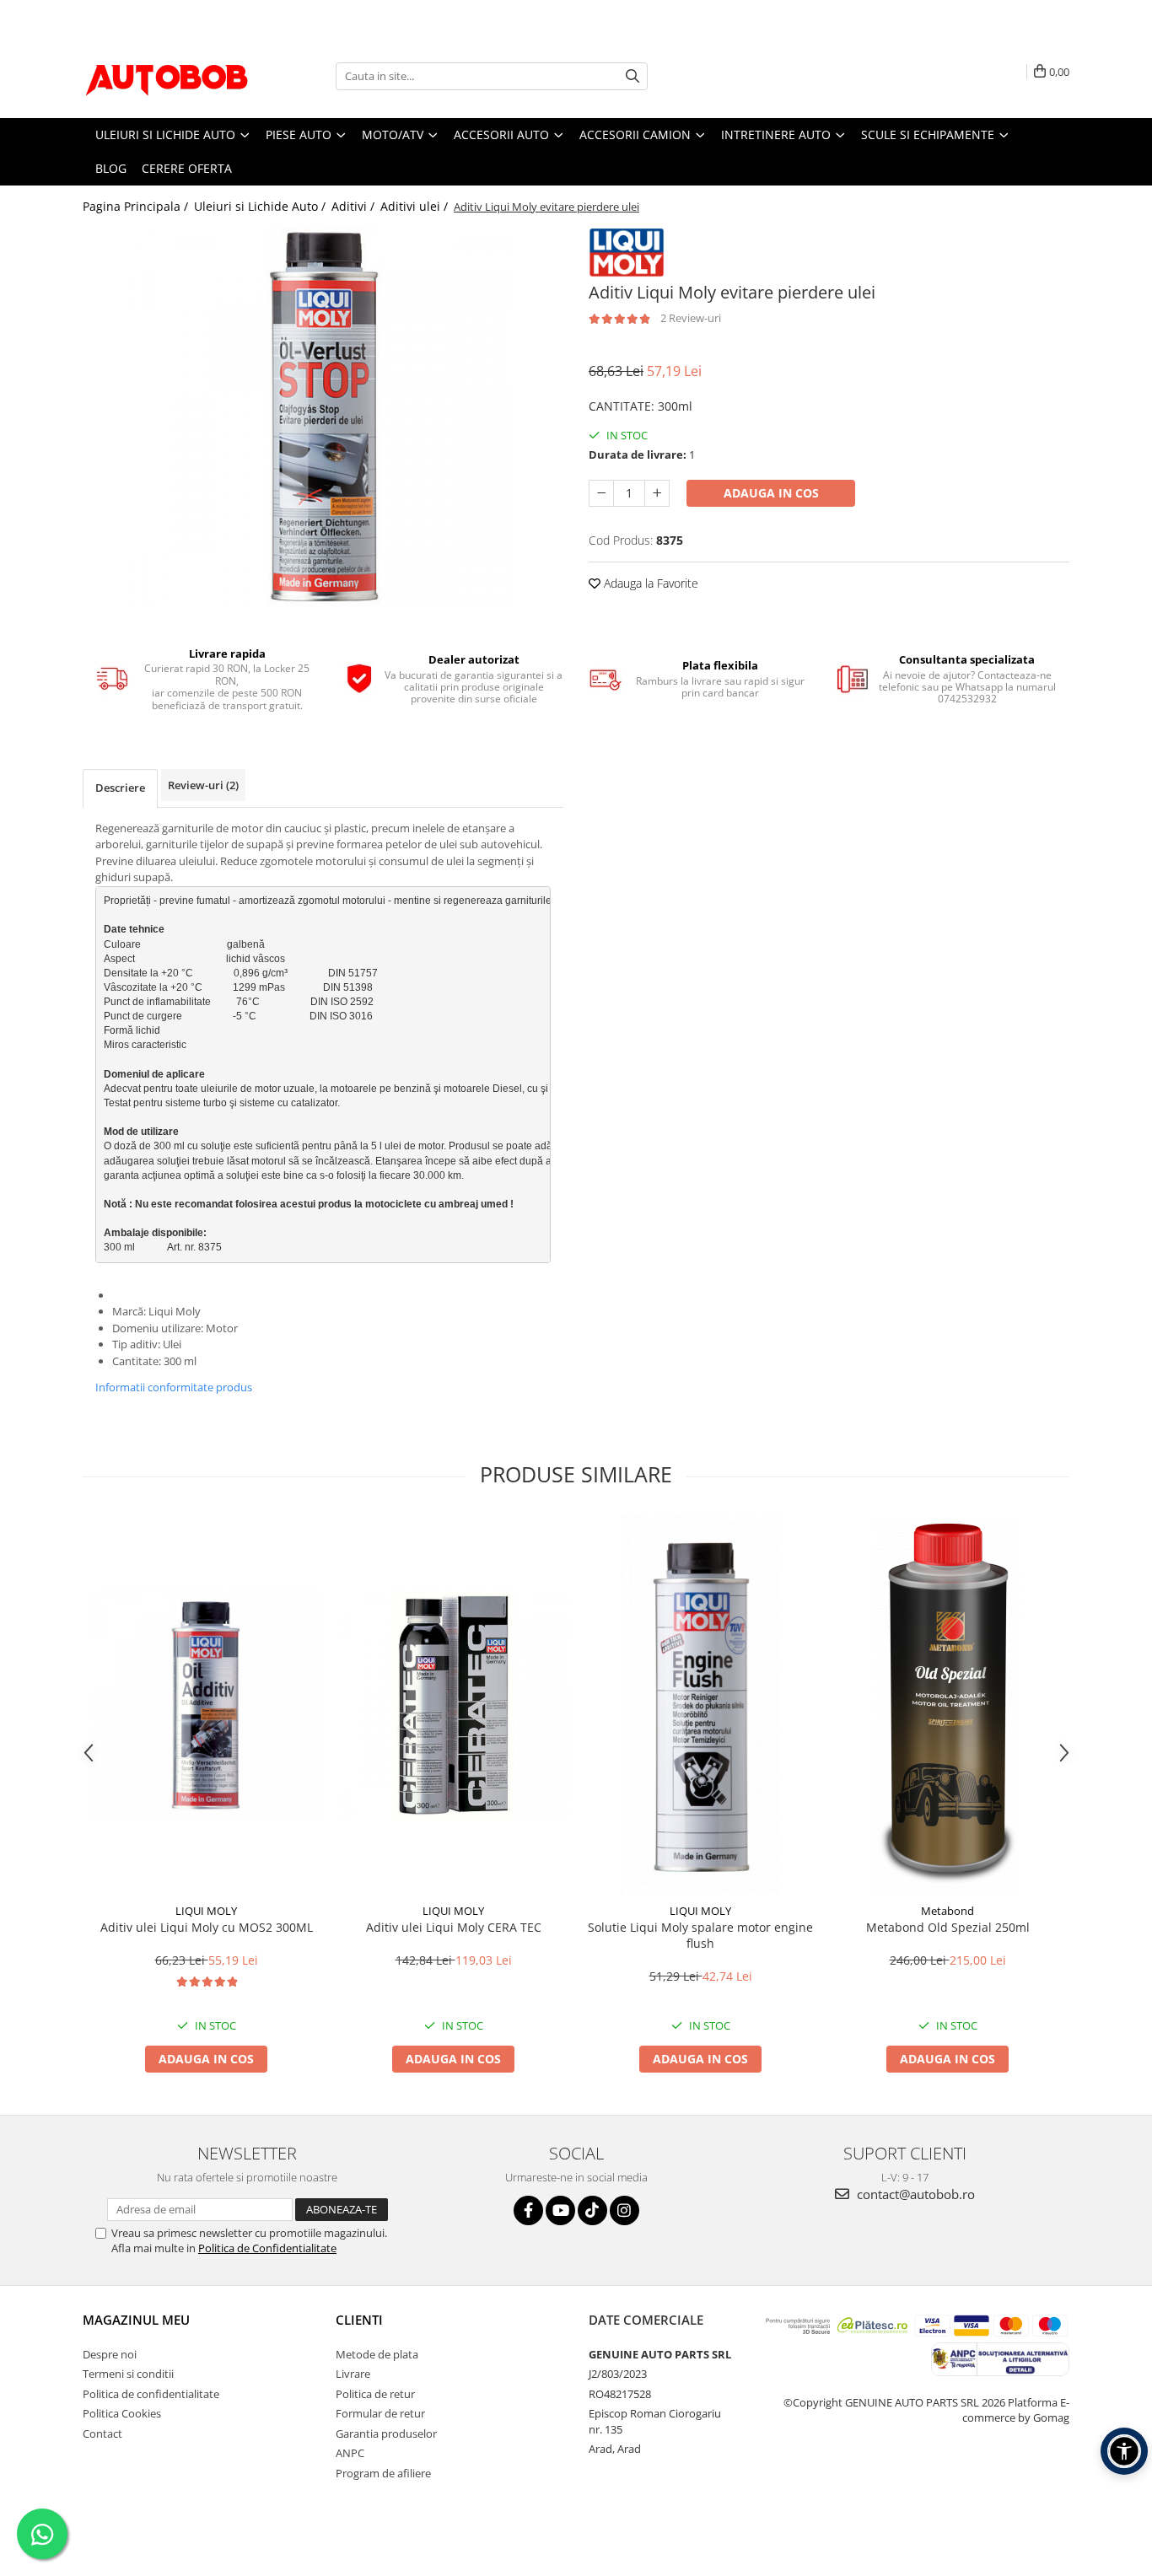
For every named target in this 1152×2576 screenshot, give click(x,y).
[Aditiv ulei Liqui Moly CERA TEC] (453, 1705)
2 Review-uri (691, 318)
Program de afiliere (383, 2473)
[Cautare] (633, 76)
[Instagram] (624, 2210)
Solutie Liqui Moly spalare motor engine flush (700, 1935)
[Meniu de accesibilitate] (1124, 2451)
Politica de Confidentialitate (267, 2248)
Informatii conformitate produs (174, 1387)
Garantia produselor (386, 2433)
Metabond (947, 1911)
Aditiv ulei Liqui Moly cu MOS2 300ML (207, 1927)
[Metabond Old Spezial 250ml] (947, 1705)
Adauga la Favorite (649, 583)
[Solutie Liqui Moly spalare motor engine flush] (700, 1705)
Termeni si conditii (128, 2374)
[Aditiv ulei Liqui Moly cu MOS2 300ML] (206, 1705)
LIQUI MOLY (206, 1911)
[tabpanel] (323, 417)
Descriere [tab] (120, 788)
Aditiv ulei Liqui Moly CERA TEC (454, 1927)
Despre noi (110, 2354)
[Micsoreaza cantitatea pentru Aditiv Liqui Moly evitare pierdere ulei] (601, 493)
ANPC (350, 2453)
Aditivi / (355, 206)
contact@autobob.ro (914, 2194)
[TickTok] (592, 2210)
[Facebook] (528, 2210)
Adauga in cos (771, 493)
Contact (102, 2433)
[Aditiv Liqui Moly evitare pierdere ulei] (323, 417)
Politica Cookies (122, 2413)
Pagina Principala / (137, 206)
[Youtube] (560, 2210)
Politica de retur (375, 2394)
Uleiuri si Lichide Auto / (261, 206)
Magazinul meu (136, 2320)
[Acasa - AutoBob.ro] (167, 76)
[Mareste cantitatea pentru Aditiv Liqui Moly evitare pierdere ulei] (657, 493)
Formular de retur (380, 2413)
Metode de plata (377, 2354)
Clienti (359, 2320)
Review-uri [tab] (203, 785)
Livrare (353, 2374)
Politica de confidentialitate (151, 2394)
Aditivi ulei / (416, 206)
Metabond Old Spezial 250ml (948, 1927)
